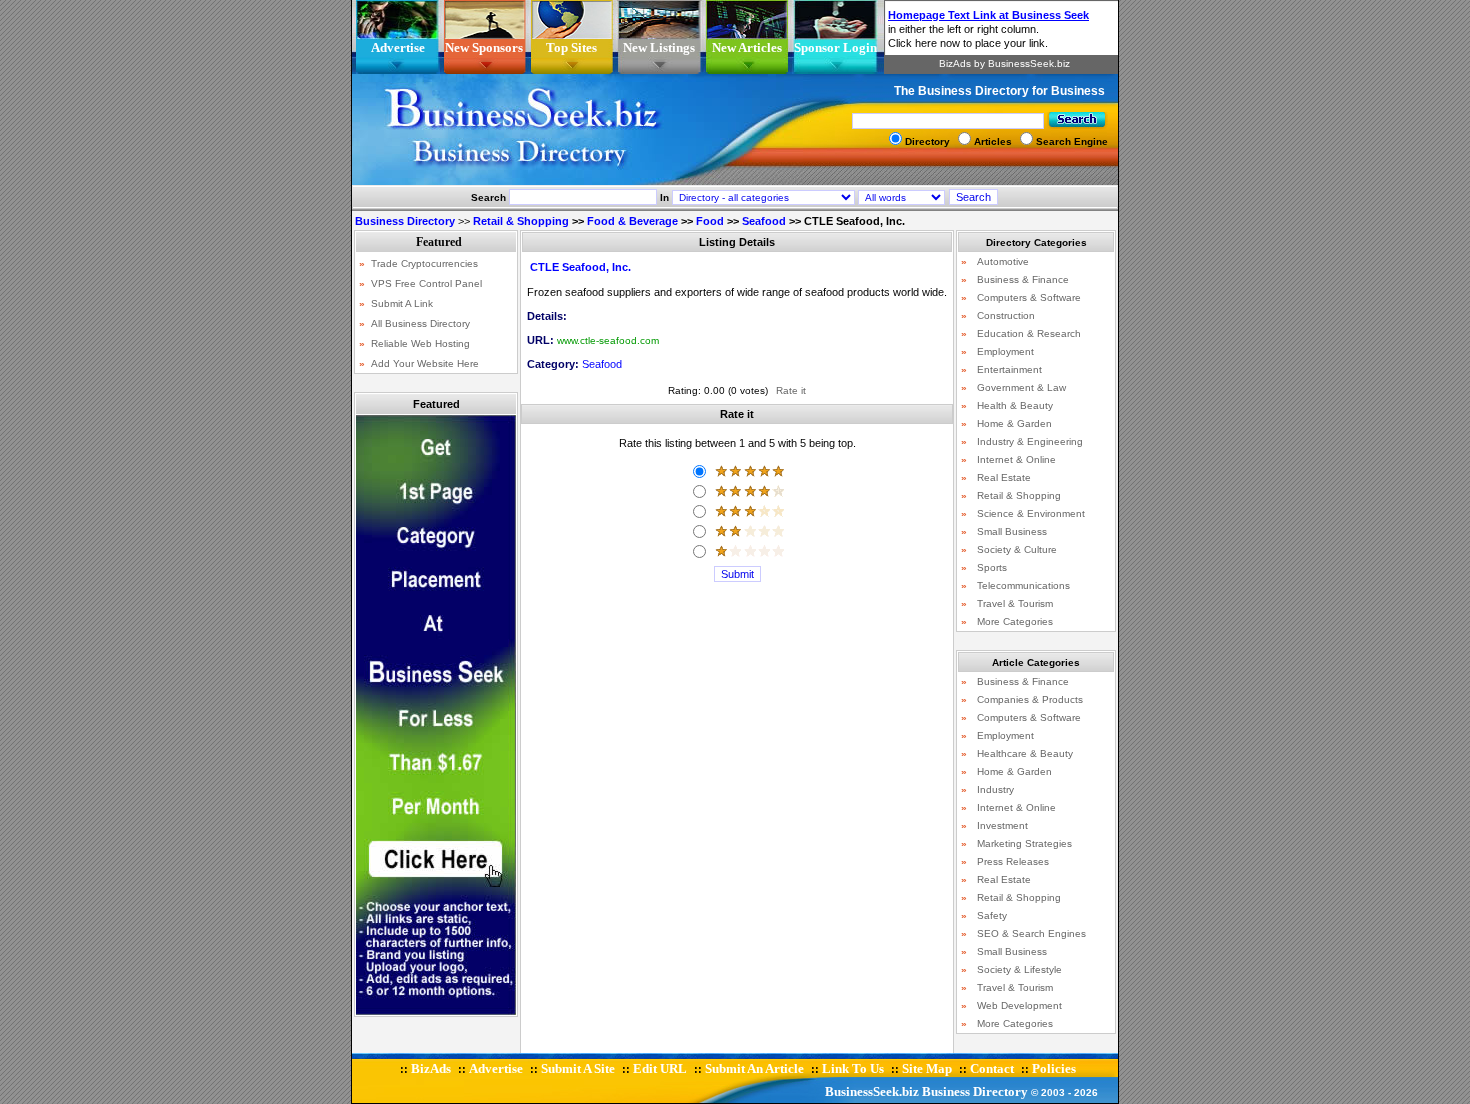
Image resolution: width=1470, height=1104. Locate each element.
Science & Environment (1031, 513)
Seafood (764, 221)
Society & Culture (1017, 549)
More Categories (1015, 621)
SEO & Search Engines (1031, 933)
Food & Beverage (632, 221)
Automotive (1003, 261)
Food (710, 221)
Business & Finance (1023, 279)
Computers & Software (1029, 297)
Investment (1002, 825)
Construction (1006, 315)
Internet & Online (1016, 459)
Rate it (791, 390)
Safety (992, 915)
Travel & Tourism (1015, 603)
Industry (995, 789)
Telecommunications (1023, 585)
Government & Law (1021, 387)
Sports (992, 567)
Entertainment (1009, 369)
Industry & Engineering (1030, 441)
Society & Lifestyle (1019, 969)
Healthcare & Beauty (1025, 753)
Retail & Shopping (521, 221)
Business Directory (975, 1091)
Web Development (1019, 1005)
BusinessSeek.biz (872, 1091)
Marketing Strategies (1024, 843)
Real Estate (1004, 477)
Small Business (1012, 531)
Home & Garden (1014, 423)
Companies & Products (1030, 699)
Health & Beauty (1015, 405)
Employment (1005, 351)
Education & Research (1029, 333)
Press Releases (1013, 861)
